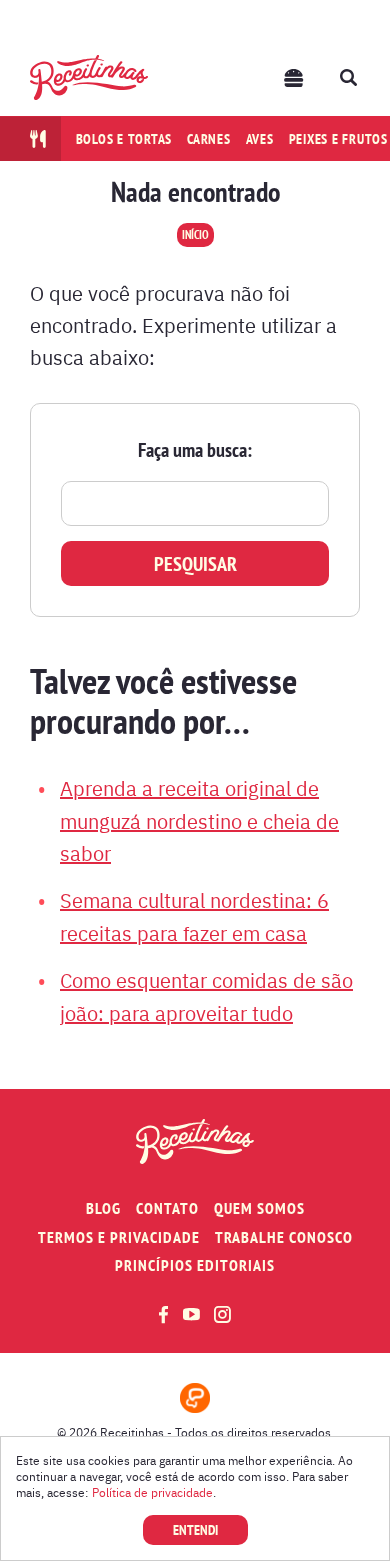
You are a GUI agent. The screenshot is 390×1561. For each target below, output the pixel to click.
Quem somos (259, 1208)
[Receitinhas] (89, 77)
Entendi (195, 1530)
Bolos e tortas (124, 139)
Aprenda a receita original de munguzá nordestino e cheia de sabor (199, 820)
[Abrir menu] (294, 78)
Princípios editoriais (195, 1265)
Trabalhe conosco (284, 1237)
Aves (260, 139)
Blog (103, 1208)
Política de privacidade (152, 1492)
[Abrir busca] (348, 78)
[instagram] (222, 1314)
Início (195, 235)
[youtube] (191, 1314)
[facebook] (163, 1314)
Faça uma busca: (195, 450)
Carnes (209, 139)
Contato (167, 1208)
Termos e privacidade (119, 1237)
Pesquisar (195, 564)
